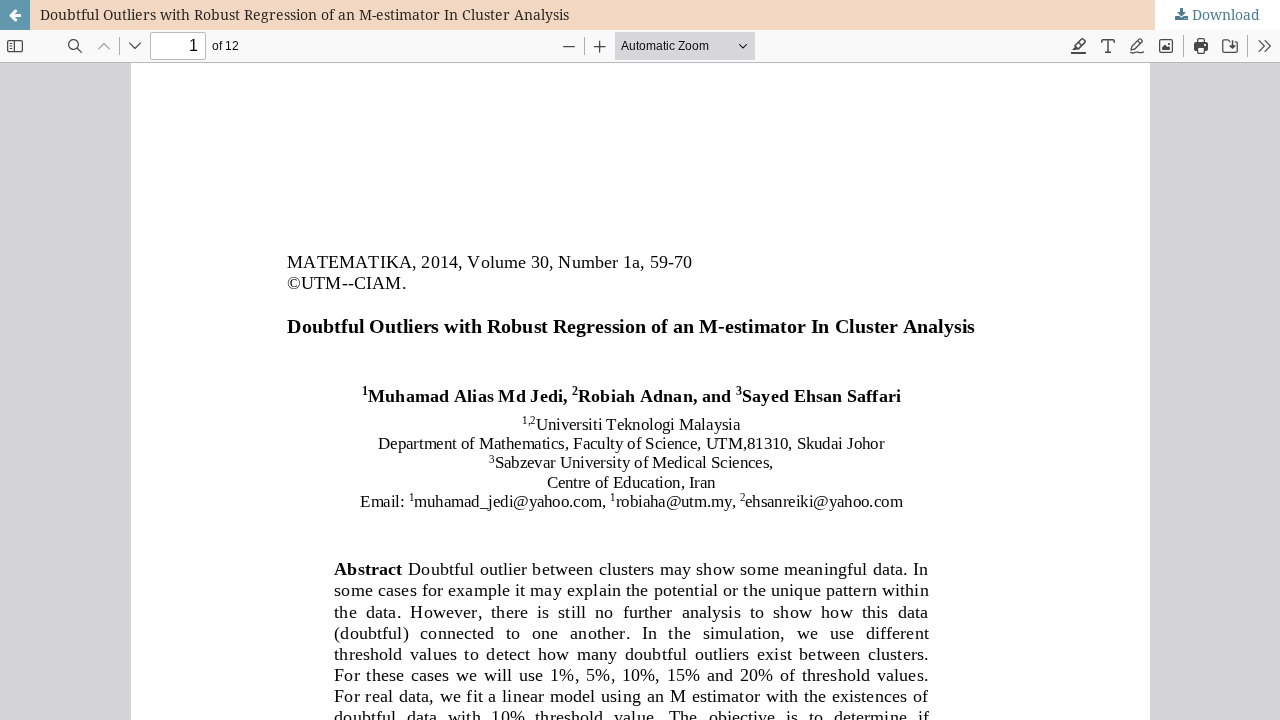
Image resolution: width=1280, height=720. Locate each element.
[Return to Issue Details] (15, 15)
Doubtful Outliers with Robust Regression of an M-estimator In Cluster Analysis (304, 14)
